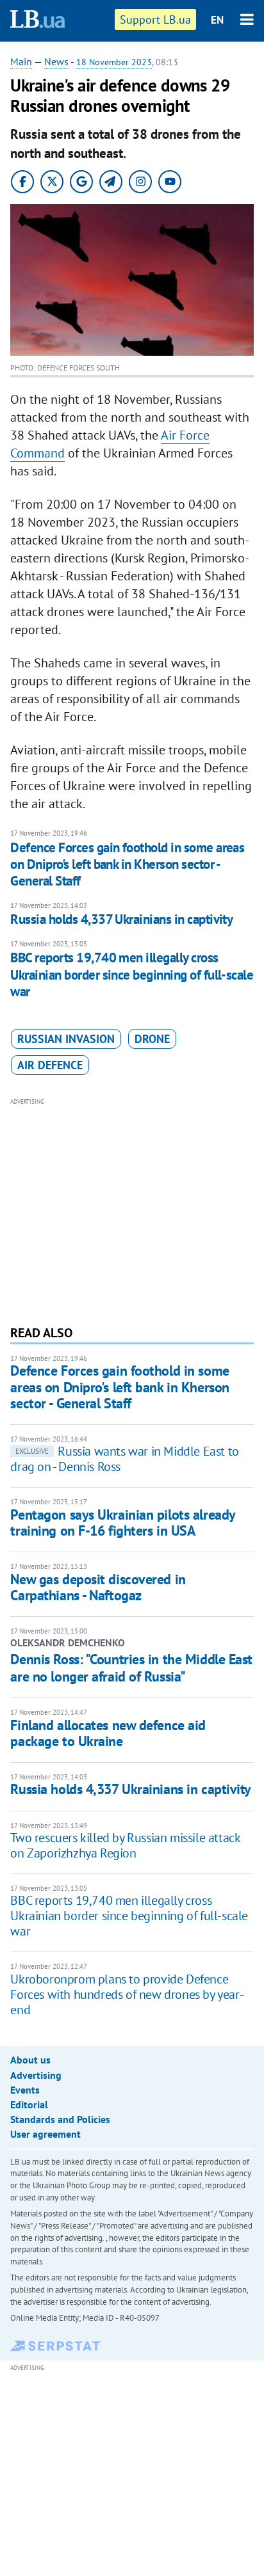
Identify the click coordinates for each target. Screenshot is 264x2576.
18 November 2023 (114, 62)
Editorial (29, 2104)
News (56, 61)
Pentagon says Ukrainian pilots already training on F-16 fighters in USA (122, 1523)
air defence (50, 1065)
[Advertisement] (132, 1210)
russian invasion (66, 1039)
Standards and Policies (60, 2119)
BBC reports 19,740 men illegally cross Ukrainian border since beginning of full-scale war (132, 974)
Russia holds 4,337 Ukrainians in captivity (121, 919)
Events (25, 2090)
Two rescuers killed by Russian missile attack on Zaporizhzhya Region (125, 1845)
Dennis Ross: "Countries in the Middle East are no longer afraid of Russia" (131, 1667)
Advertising (36, 2075)
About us (30, 2060)
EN (217, 20)
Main (21, 61)
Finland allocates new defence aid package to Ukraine (108, 1733)
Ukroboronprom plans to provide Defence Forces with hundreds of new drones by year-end (127, 1994)
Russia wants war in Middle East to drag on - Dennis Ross (124, 1459)
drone (152, 1039)
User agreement (45, 2134)
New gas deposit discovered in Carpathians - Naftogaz (98, 1587)
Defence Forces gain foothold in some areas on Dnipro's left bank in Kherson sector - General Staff (127, 864)
